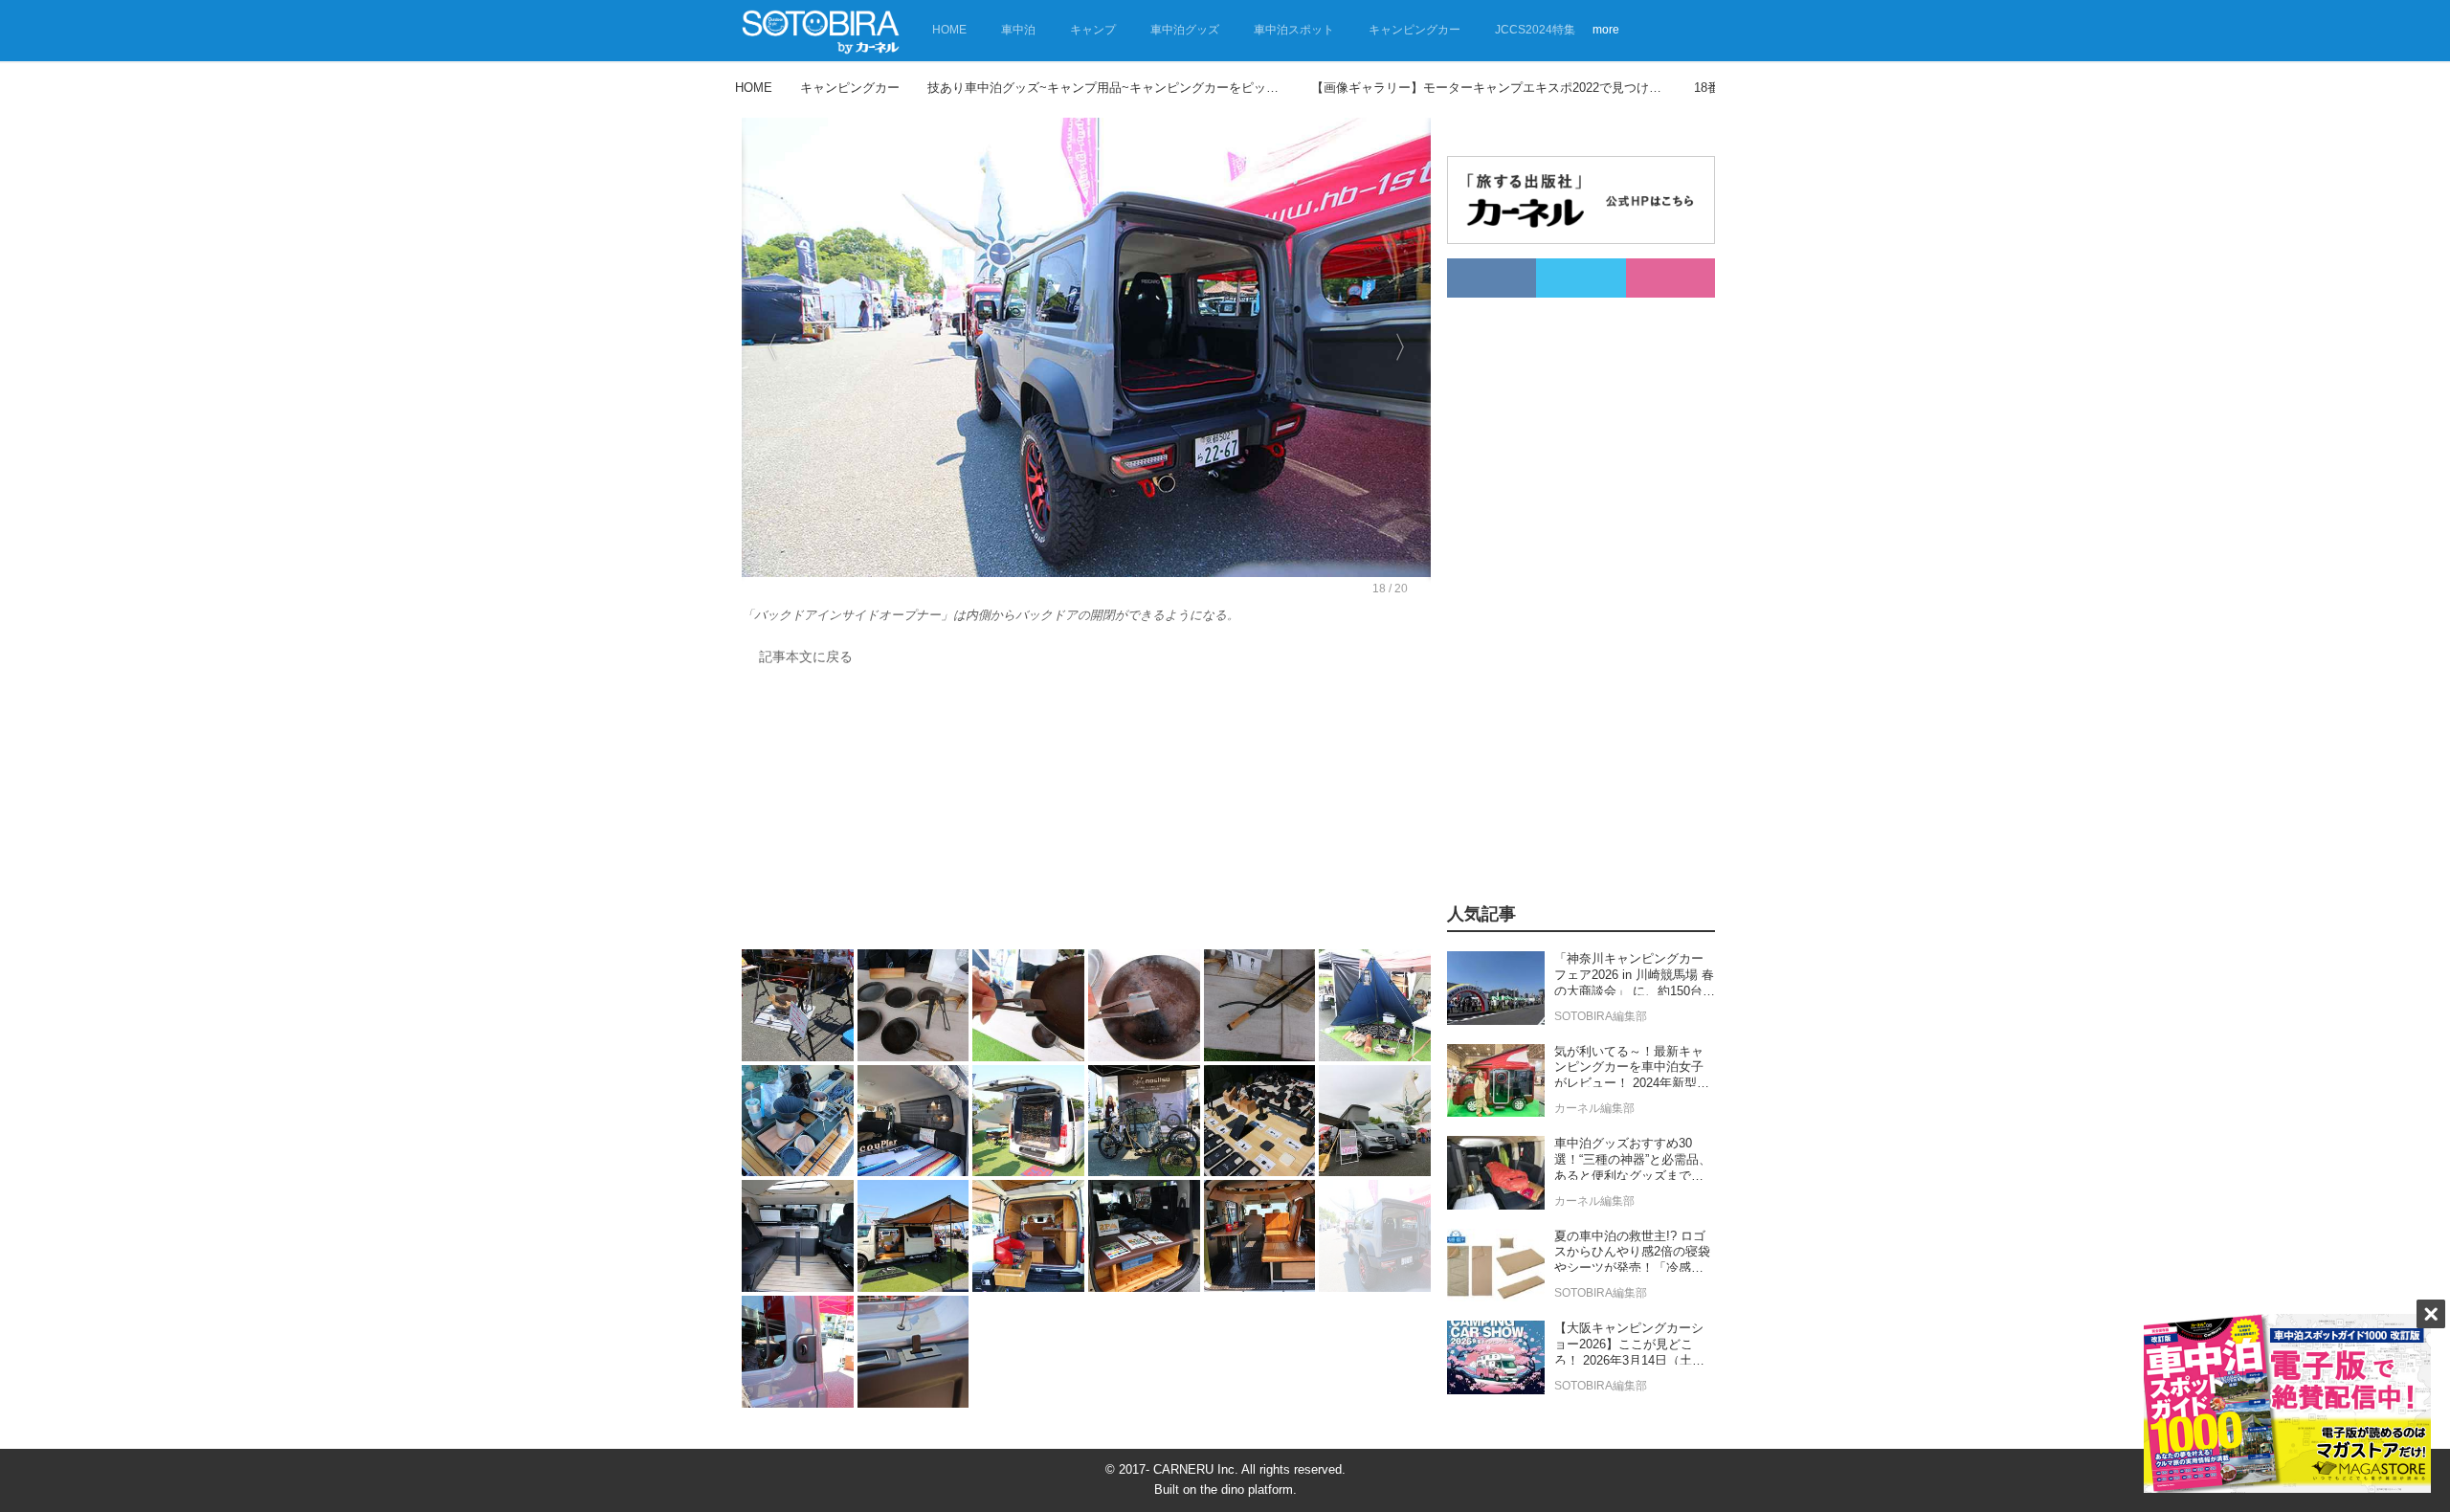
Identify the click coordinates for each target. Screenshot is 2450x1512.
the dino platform (1247, 1490)
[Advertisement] (1086, 812)
